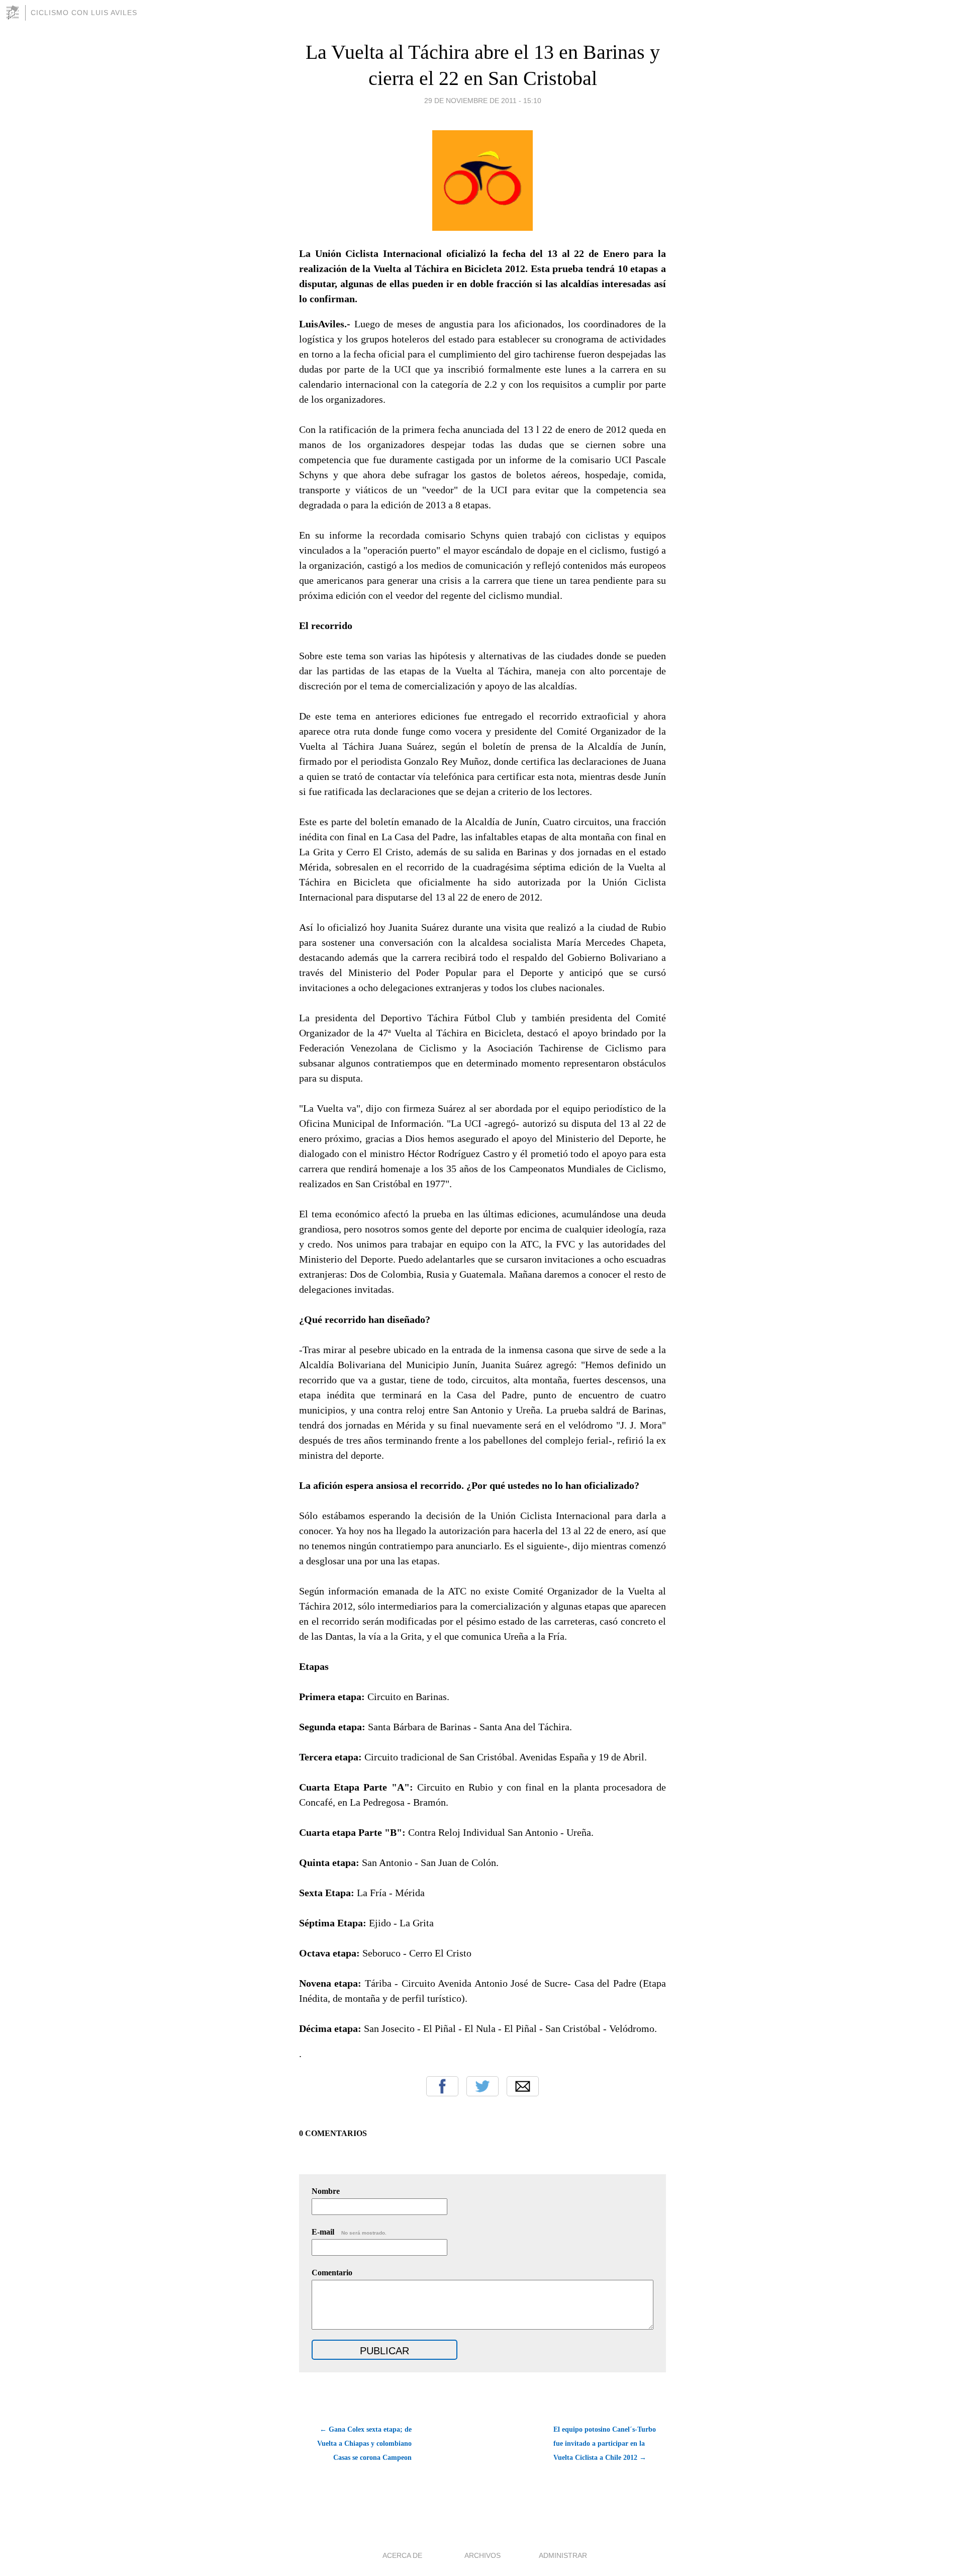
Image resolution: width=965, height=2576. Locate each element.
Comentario (332, 2273)
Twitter (482, 2086)
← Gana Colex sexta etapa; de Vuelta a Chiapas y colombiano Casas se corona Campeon (364, 2444)
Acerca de (402, 2555)
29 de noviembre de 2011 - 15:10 (483, 101)
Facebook (442, 2086)
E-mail (349, 2232)
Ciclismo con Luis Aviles (84, 13)
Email (523, 2086)
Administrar (563, 2555)
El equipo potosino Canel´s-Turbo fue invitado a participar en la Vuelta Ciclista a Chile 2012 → (605, 2444)
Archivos (482, 2555)
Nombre (326, 2191)
